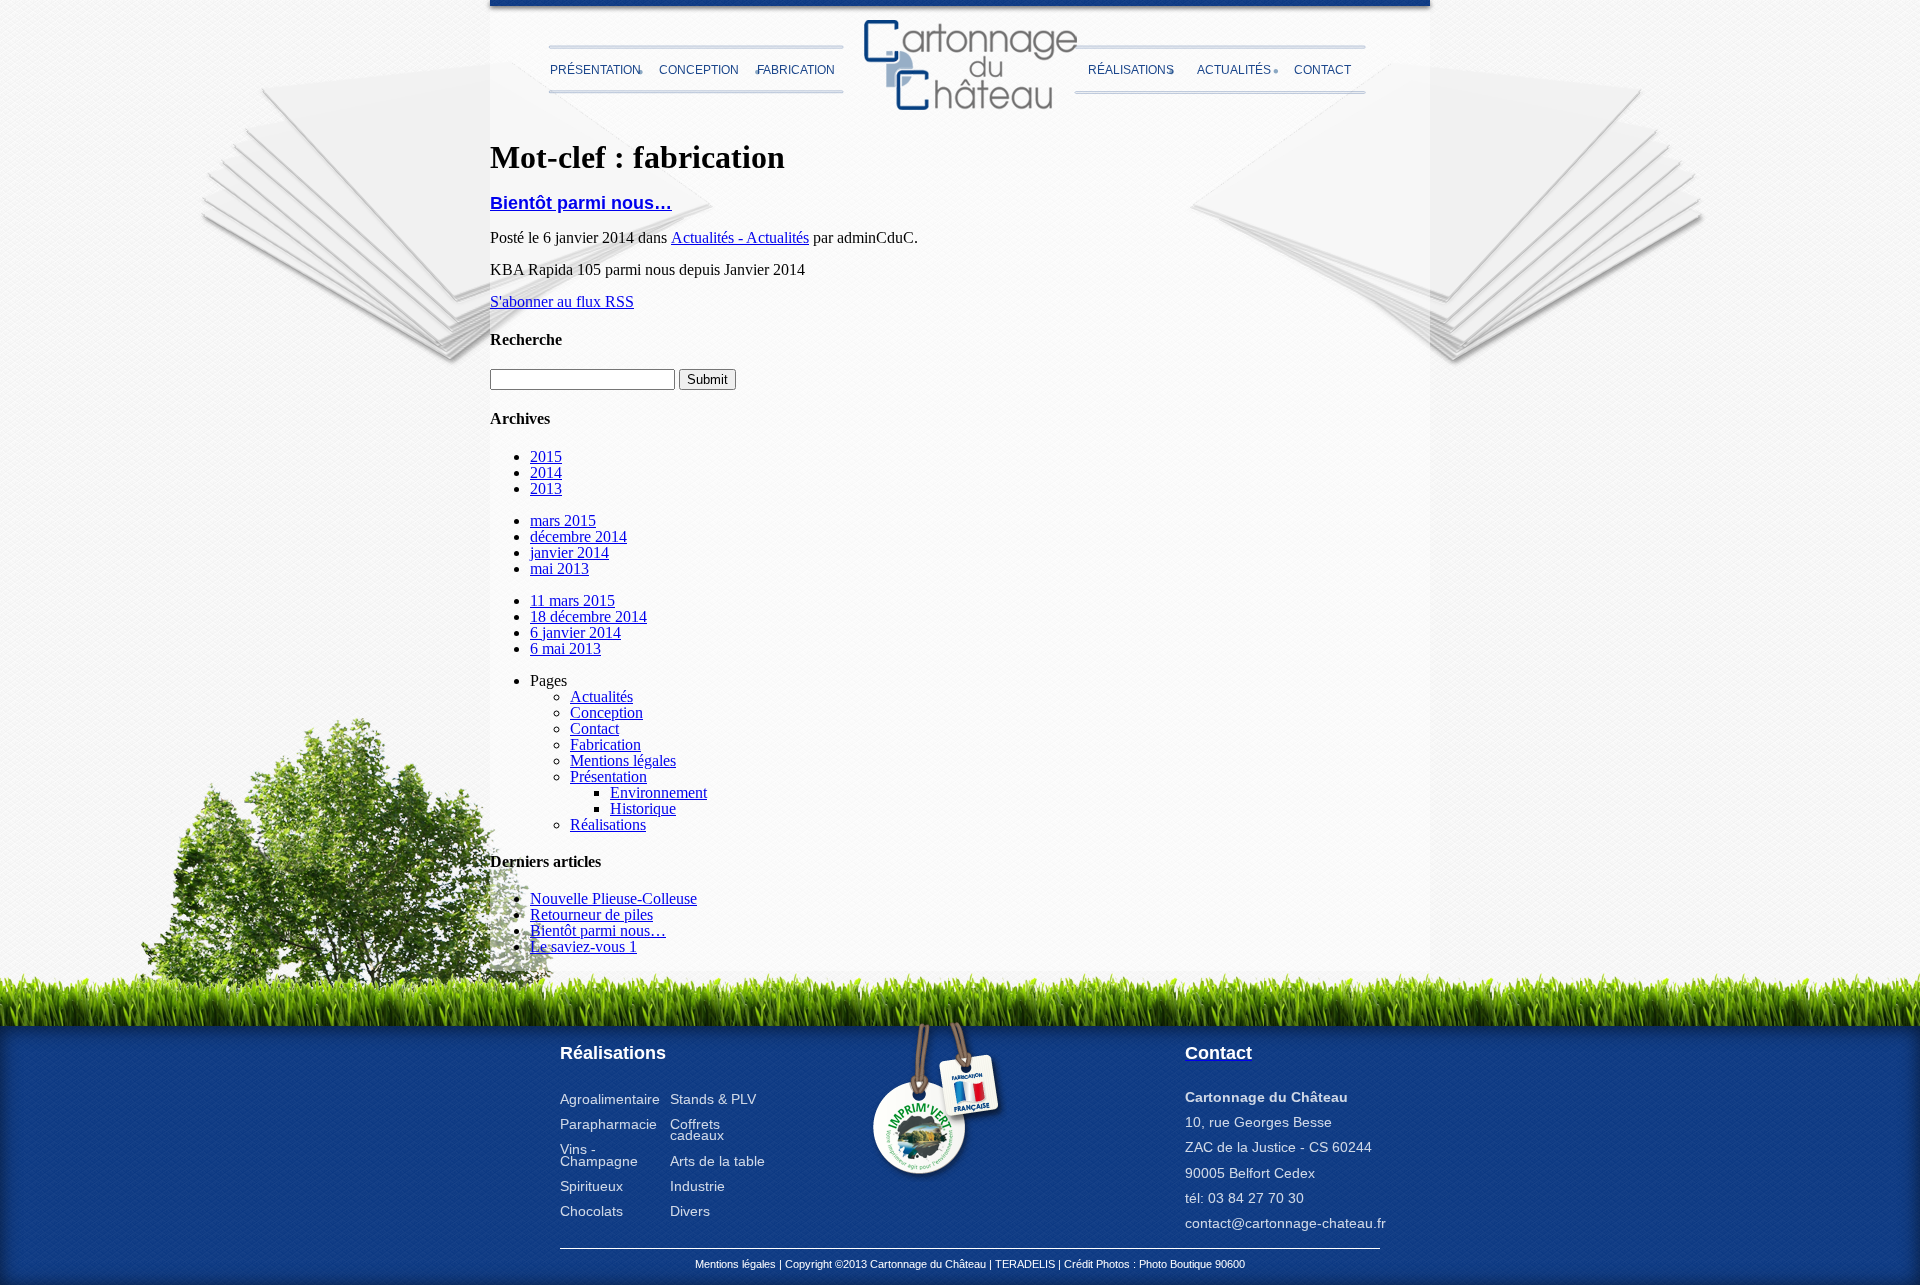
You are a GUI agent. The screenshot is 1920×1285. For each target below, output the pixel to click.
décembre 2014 (578, 536)
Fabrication (796, 70)
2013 (546, 488)
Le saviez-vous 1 (583, 946)
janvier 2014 (569, 552)
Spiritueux (591, 1186)
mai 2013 (559, 568)
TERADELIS (1025, 1264)
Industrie (697, 1186)
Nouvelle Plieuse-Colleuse (613, 898)
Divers (690, 1211)
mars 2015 (563, 520)
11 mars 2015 (572, 600)
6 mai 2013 (565, 648)
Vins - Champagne (599, 1154)
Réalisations (1131, 70)
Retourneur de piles (591, 914)
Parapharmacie (608, 1124)
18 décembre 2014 (588, 616)
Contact (1322, 70)
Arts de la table (717, 1161)
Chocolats (591, 1211)
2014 (546, 472)
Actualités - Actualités (740, 237)
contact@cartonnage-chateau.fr (1285, 1223)
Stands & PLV (713, 1099)
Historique (643, 808)
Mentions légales (623, 760)
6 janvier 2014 (575, 632)
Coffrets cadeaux (697, 1129)
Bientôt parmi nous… (581, 203)
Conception (699, 70)
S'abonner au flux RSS (562, 301)
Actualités (1234, 70)
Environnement (658, 792)
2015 (546, 456)
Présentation (595, 70)
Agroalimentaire (610, 1099)
